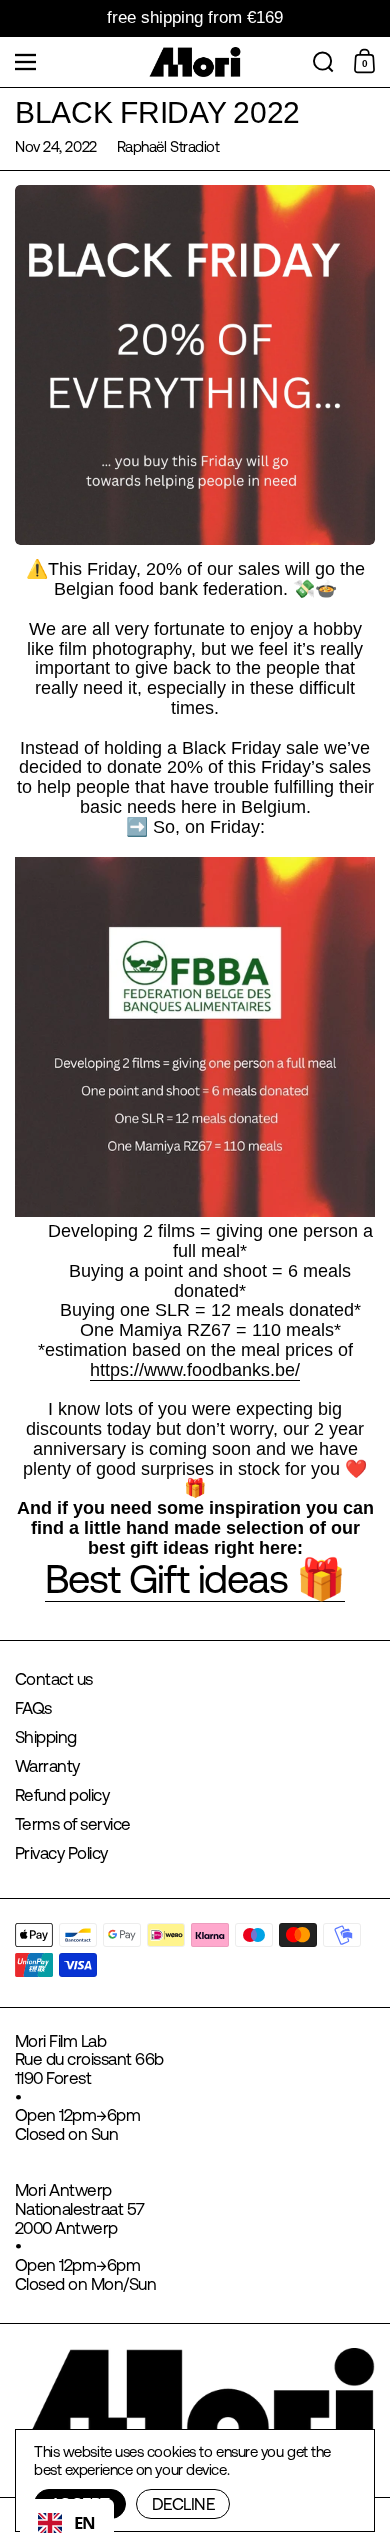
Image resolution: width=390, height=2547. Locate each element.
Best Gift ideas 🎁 (195, 1578)
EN (85, 2522)
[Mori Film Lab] (195, 62)
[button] (323, 62)
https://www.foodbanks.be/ (195, 1370)
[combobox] (67, 2523)
